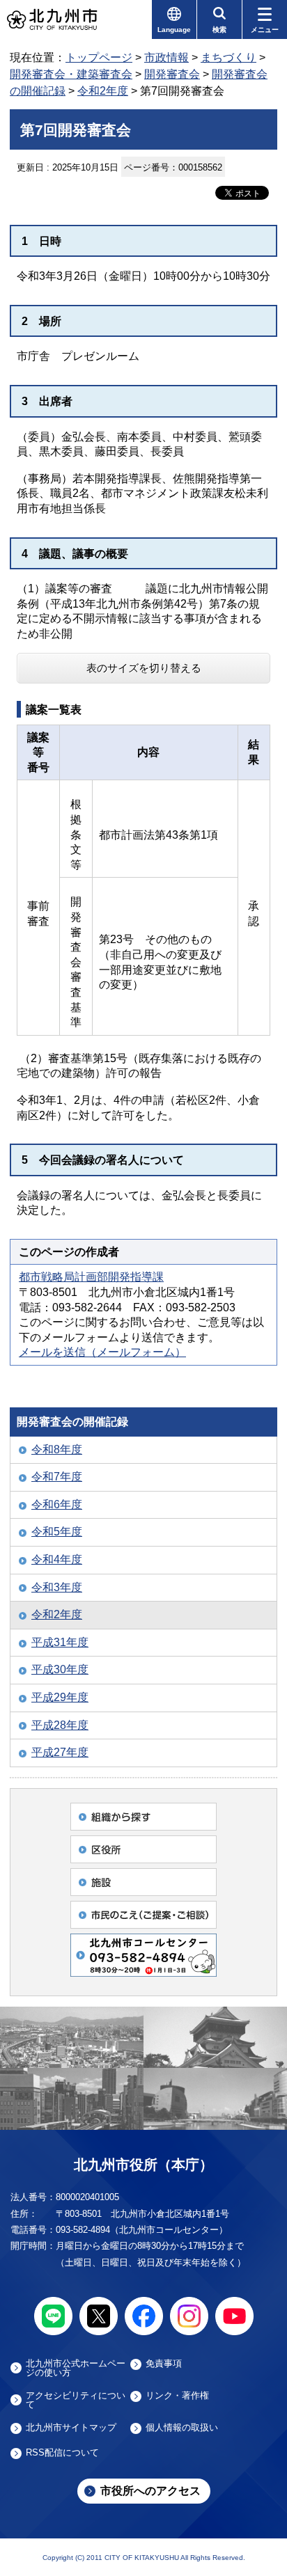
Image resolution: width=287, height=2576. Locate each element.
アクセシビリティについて (76, 2400)
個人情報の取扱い (182, 2428)
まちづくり (228, 57)
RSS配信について (62, 2453)
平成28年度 (60, 1725)
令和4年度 (57, 1559)
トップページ (99, 57)
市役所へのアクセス (150, 2491)
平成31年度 (60, 1642)
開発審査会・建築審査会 (71, 74)
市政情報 (166, 57)
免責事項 (164, 2364)
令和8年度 (57, 1449)
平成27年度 (60, 1752)
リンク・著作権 (177, 2396)
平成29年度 (60, 1697)
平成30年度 (60, 1669)
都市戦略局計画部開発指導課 (91, 1277)
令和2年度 (103, 91)
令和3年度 (57, 1587)
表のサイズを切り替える (144, 668)
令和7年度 (57, 1477)
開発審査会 (172, 74)
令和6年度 (57, 1504)
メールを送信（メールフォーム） (102, 1352)
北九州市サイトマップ (71, 2428)
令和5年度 (57, 1532)
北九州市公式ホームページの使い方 (76, 2368)
